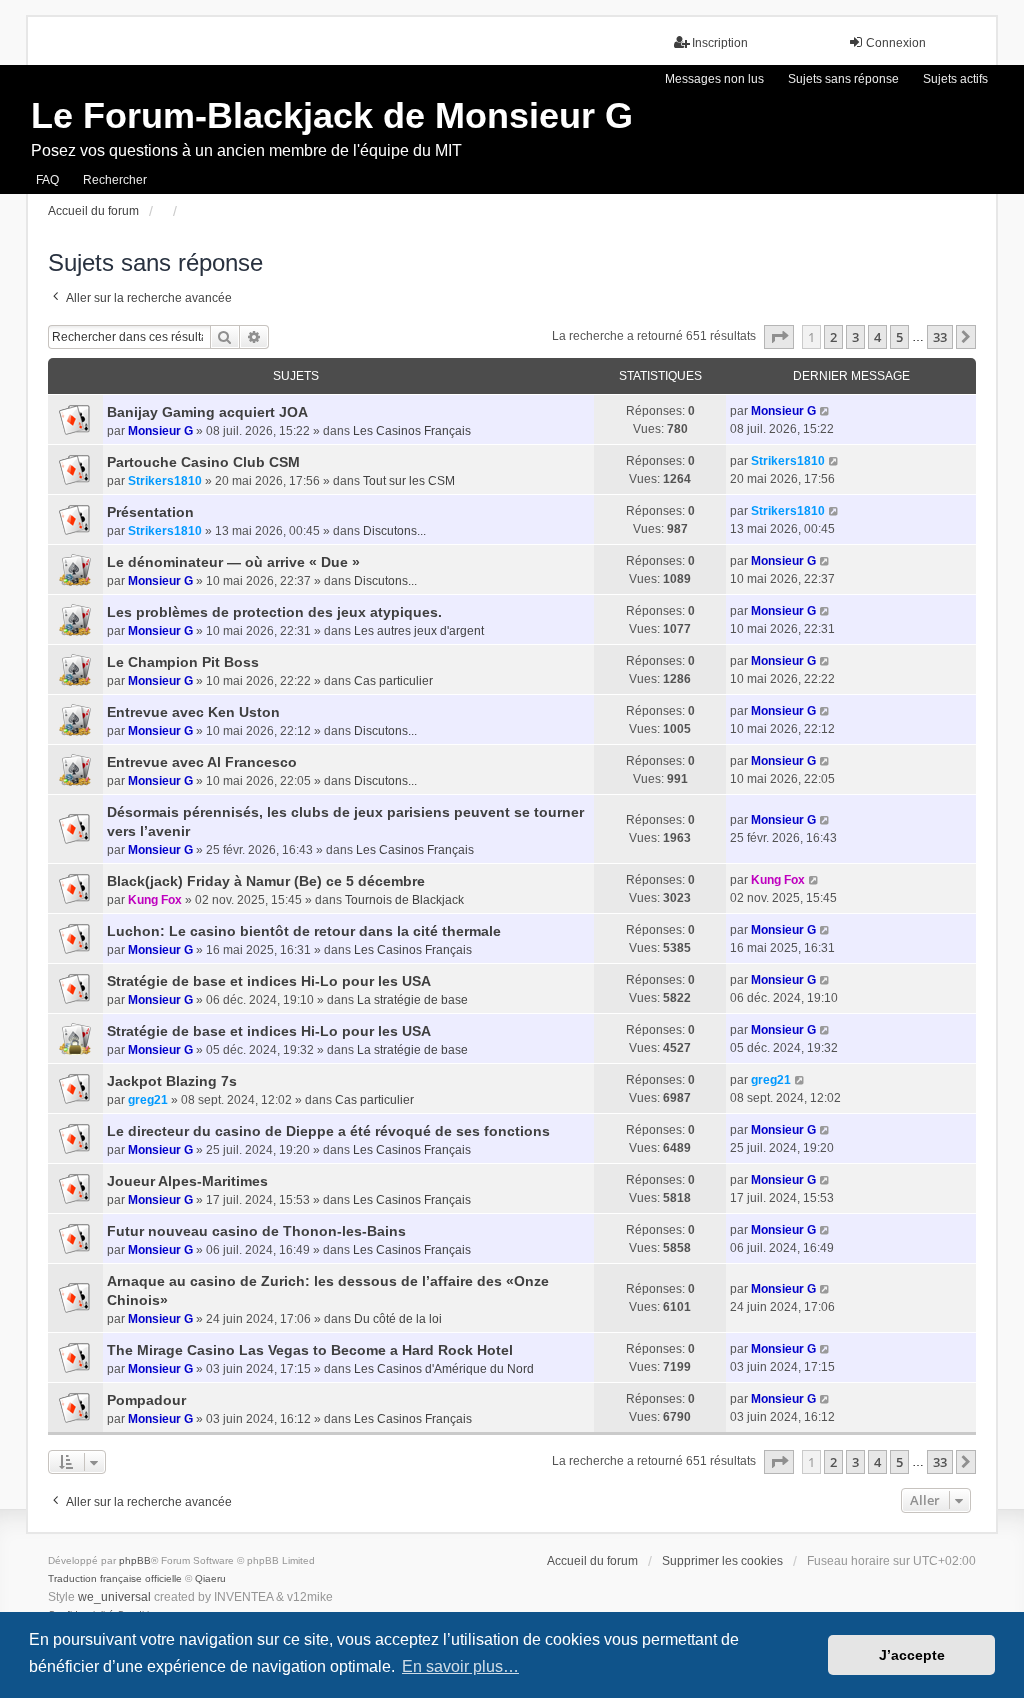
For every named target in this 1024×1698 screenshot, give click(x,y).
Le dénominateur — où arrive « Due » (233, 562)
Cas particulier (393, 681)
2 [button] (833, 337)
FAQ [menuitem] (47, 180)
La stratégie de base (412, 1000)
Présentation (150, 512)
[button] (779, 337)
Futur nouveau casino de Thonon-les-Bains (256, 1231)
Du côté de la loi (398, 1319)
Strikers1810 (165, 481)
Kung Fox (155, 900)
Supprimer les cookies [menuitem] (722, 1561)
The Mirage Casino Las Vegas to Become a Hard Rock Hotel (310, 1350)
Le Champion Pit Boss (183, 662)
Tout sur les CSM (409, 481)
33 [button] (940, 337)
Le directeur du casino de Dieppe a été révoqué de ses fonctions (328, 1131)
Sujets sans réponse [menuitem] (843, 79)
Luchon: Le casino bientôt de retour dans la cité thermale (304, 931)
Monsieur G (160, 431)
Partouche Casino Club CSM (203, 462)
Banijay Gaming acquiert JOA (207, 412)
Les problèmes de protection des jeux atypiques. (274, 612)
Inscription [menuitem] (720, 43)
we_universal (114, 1597)
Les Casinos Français (412, 431)
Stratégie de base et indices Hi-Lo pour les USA (269, 981)
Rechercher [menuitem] (115, 180)
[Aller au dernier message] (825, 411)
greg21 (148, 1100)
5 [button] (899, 337)
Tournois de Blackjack (404, 900)
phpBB (135, 1560)
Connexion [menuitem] (896, 43)
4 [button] (877, 337)
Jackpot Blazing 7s (172, 1081)
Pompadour (146, 1400)
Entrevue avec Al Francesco (202, 762)
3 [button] (855, 337)
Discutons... (394, 531)
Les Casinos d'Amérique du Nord (444, 1369)
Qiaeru (210, 1578)
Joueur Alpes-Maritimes (187, 1181)
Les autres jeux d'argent (419, 631)
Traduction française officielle (115, 1578)
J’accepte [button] (912, 1655)
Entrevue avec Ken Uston (193, 712)
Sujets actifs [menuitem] (955, 79)
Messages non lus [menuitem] (714, 79)
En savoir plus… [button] (460, 1666)
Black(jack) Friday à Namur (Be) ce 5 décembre (266, 881)
